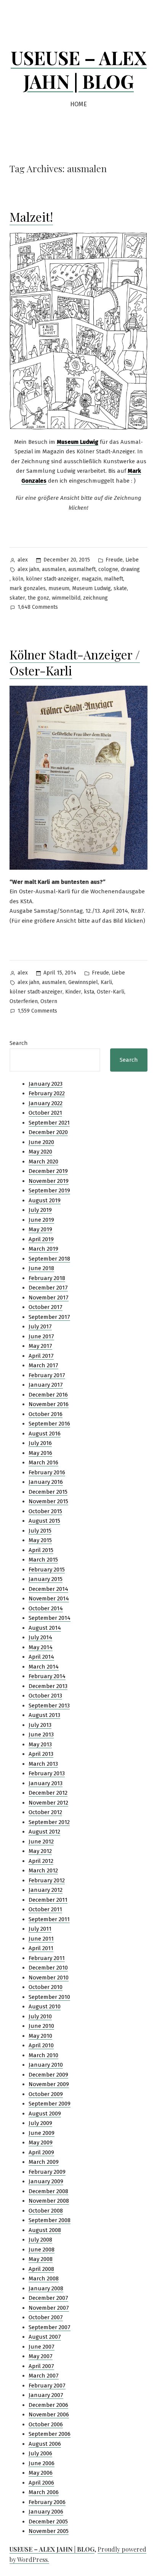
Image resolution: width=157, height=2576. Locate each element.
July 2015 (40, 1531)
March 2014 (44, 1667)
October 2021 (45, 1113)
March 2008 (44, 2278)
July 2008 (40, 2240)
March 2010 (43, 2055)
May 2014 (41, 1647)
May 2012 (40, 1851)
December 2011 (48, 1900)
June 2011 (41, 1939)
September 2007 (50, 2327)
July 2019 (40, 1210)
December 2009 (48, 2075)
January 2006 (46, 2512)
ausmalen (54, 569)
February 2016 (47, 1472)
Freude (114, 560)
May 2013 (40, 1744)
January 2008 (46, 2288)
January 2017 (46, 1385)
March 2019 (43, 1249)
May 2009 (41, 2142)
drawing (130, 569)
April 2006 (41, 2483)
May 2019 (40, 1229)
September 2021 (49, 1123)
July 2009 (40, 2123)
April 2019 (41, 1239)
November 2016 (49, 1404)
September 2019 (49, 1190)
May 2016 (40, 1453)
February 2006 (47, 2502)
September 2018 (49, 1259)
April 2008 (41, 2269)
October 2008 (46, 2211)
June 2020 (41, 1142)
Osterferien (24, 1001)
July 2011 (40, 1929)
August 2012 (44, 1832)
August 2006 (45, 2444)
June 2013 (41, 1734)
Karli (106, 982)
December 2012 (48, 1793)
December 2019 (48, 1171)
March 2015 (43, 1560)
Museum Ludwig (91, 588)
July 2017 (40, 1326)
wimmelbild (66, 598)
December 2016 (48, 1395)
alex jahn (28, 569)
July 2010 (40, 2016)
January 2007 (46, 2395)
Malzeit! (31, 217)
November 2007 (49, 2308)
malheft (114, 579)
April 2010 (41, 2045)
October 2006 (46, 2424)
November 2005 (49, 2531)
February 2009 (47, 2172)
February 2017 (47, 1375)
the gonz (38, 598)
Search (19, 1043)
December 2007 (48, 2298)
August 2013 (44, 1715)
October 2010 (46, 1987)
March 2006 (44, 2492)
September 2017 (49, 1317)
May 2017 (40, 1346)
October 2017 (46, 1307)
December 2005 (48, 2522)
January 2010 (46, 2065)
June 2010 (41, 2026)
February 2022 (47, 1093)
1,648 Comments (38, 608)
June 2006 (42, 2463)
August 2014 (45, 1628)
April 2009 (41, 2152)
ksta (89, 992)
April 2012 (41, 1861)
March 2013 (43, 1764)
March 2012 (43, 1870)
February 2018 (47, 1278)
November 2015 (48, 1501)
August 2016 (45, 1434)
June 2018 (41, 1268)
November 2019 (49, 1181)
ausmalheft (82, 569)
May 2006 (41, 2473)
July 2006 (40, 2453)
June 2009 (42, 2133)
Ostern (49, 1001)
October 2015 (45, 1511)
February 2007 (47, 2386)
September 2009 (50, 2104)
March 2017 (43, 1365)
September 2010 (49, 1997)
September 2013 (49, 1706)
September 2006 (50, 2434)
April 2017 (41, 1356)
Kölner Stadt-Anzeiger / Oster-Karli (75, 662)
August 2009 (45, 2114)
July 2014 (40, 1637)
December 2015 (48, 1492)
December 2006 (48, 2405)
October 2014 (46, 1608)
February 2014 (47, 1676)
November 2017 (49, 1298)
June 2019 (41, 1220)
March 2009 (44, 2162)
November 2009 (49, 2084)
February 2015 (47, 1570)
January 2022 (46, 1103)
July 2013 (40, 1725)
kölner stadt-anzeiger (52, 579)
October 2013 (45, 1696)
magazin (91, 579)
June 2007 (42, 2347)
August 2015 (44, 1521)
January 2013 (46, 1783)
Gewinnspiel (83, 982)
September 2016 (49, 1424)
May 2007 (41, 2356)
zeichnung (95, 598)
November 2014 (49, 1598)
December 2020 (48, 1132)
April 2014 (41, 1657)
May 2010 (40, 2036)
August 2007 (45, 2337)
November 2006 (49, 2414)
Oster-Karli (111, 992)
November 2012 (48, 1803)
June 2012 (41, 1842)
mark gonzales (28, 588)
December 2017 (48, 1288)
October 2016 (46, 1414)
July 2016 (40, 1443)
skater (17, 598)
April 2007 (41, 2366)
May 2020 (40, 1152)
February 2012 (47, 1880)
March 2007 (44, 2376)
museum (59, 588)
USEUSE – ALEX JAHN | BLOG (79, 69)
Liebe (132, 560)
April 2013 (41, 1754)
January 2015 (46, 1579)
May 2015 (40, 1540)
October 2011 (45, 1909)
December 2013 (48, 1686)
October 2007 (46, 2317)
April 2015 (41, 1550)
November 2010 (49, 1978)
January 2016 (46, 1482)
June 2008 (42, 2250)
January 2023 (46, 1084)
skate (120, 588)
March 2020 (43, 1162)
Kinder (73, 992)
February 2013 (47, 1773)
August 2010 (45, 2006)
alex (23, 560)
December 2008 (48, 2191)
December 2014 (48, 1589)
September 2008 (50, 2220)
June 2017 (41, 1336)
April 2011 (41, 1948)
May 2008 (41, 2259)
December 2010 (48, 1968)
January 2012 (46, 1890)
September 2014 (50, 1618)
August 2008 (45, 2230)
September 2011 (49, 1919)
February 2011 (47, 1958)
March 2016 (43, 1462)
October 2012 (45, 1812)
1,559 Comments (37, 1012)
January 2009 (46, 2181)
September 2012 (49, 1822)
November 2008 (49, 2201)
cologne (108, 569)
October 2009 (46, 2094)
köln (18, 579)
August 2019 (45, 1200)
